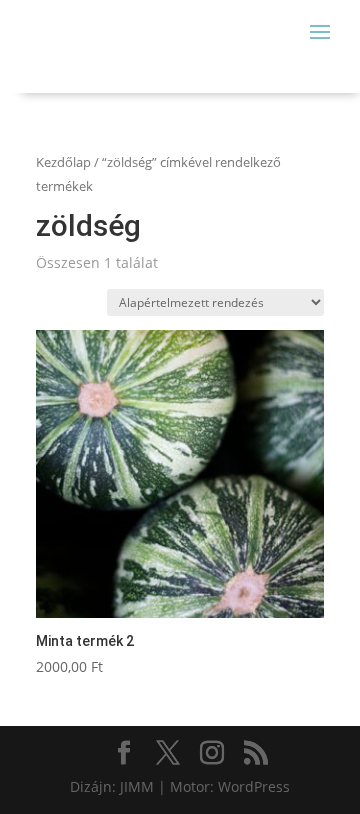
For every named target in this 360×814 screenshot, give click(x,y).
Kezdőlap (63, 162)
